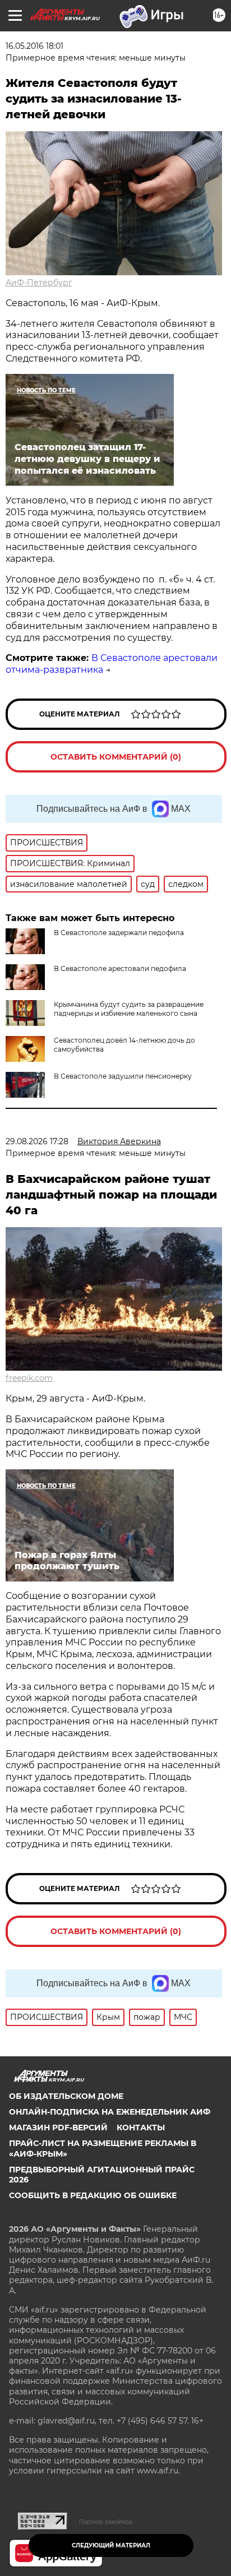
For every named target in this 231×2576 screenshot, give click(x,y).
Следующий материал (111, 2545)
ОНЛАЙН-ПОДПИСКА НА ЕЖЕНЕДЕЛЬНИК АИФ (110, 2112)
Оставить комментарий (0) (116, 757)
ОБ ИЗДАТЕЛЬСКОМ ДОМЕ (66, 2096)
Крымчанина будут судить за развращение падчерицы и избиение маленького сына (129, 1009)
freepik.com (29, 1378)
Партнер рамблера (106, 2522)
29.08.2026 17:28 (37, 1141)
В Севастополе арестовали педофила (120, 968)
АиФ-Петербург (39, 283)
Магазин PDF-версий (58, 2128)
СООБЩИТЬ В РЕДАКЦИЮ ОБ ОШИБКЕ (93, 2195)
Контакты (141, 2128)
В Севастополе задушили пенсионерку (123, 1076)
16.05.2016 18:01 (34, 46)
